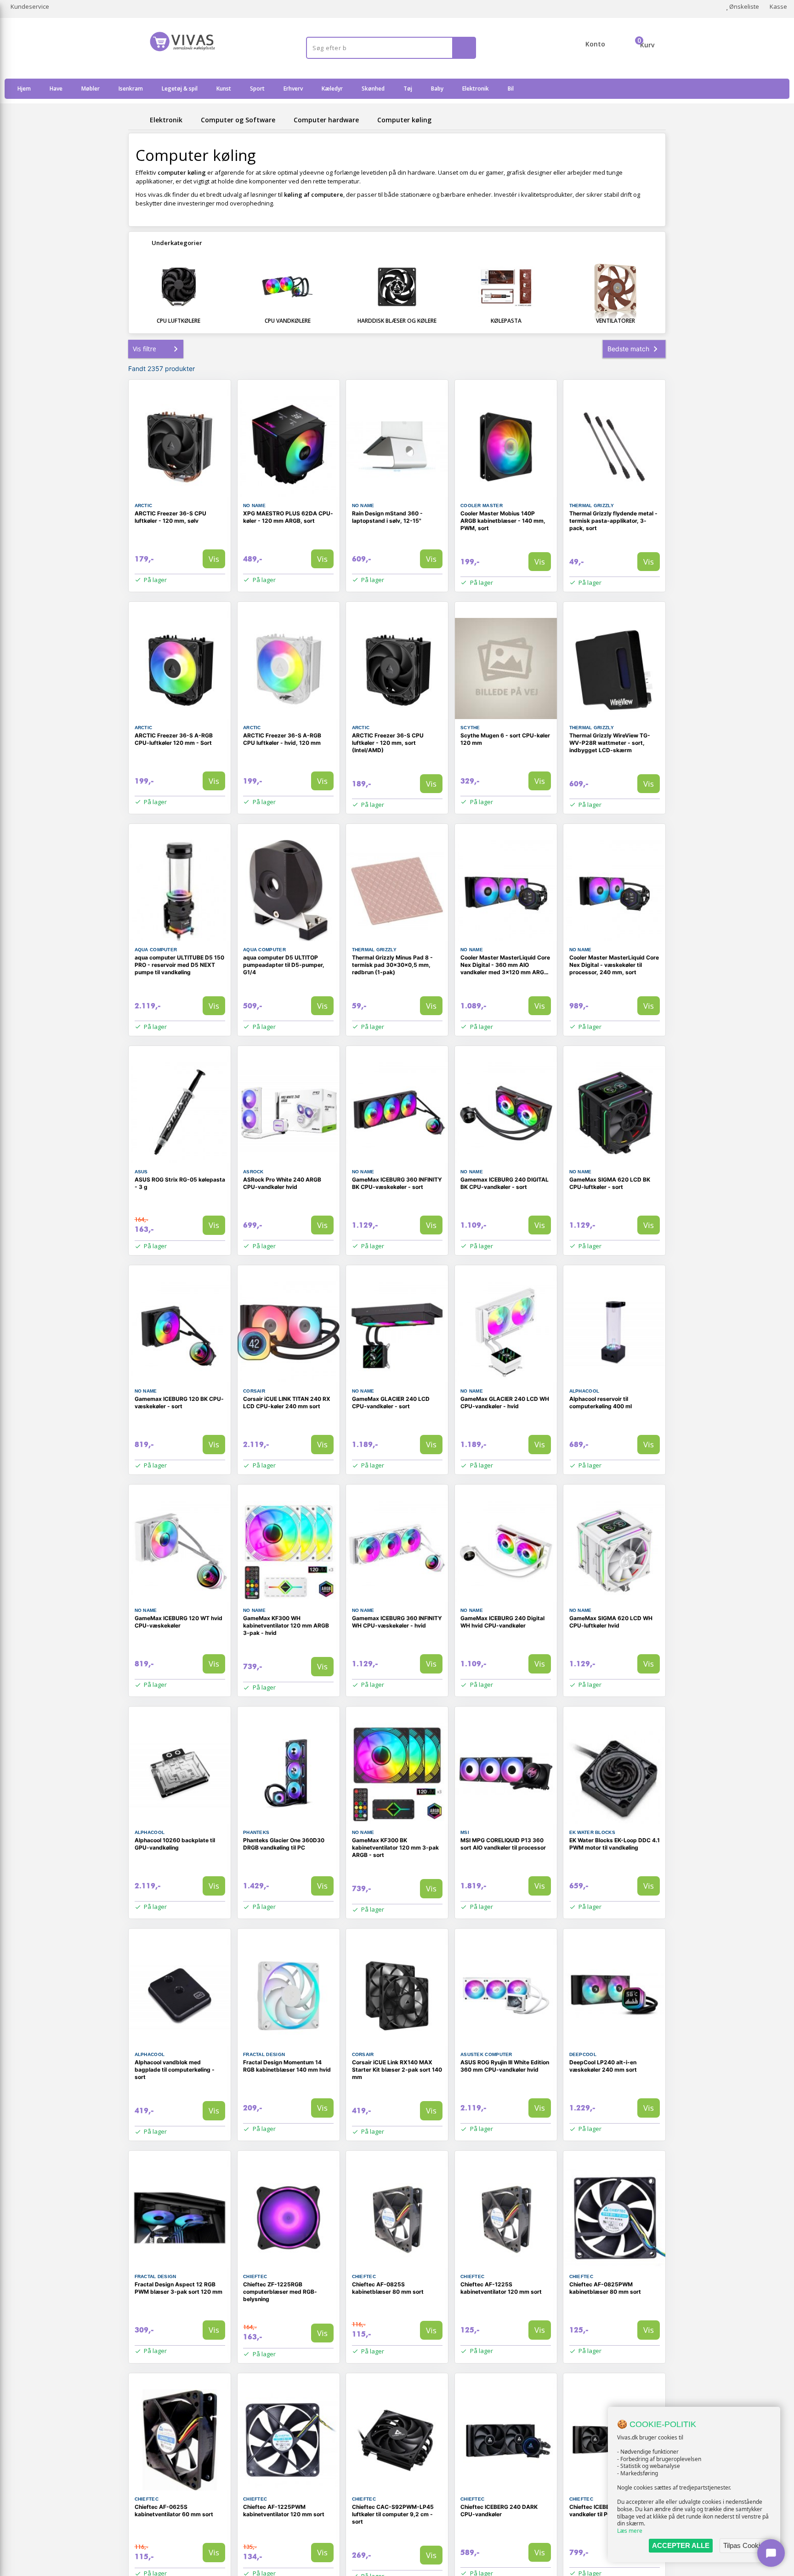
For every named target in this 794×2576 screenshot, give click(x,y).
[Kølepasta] (506, 287)
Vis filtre (145, 349)
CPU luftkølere (179, 321)
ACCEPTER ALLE (681, 2545)
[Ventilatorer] (615, 290)
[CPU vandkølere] (288, 287)
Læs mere (630, 2531)
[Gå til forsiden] (137, 120)
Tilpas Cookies (745, 2545)
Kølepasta (506, 321)
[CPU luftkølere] (179, 287)
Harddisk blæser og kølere (397, 321)
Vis (214, 559)
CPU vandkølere (288, 321)
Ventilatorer (615, 321)
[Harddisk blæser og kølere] (397, 287)
